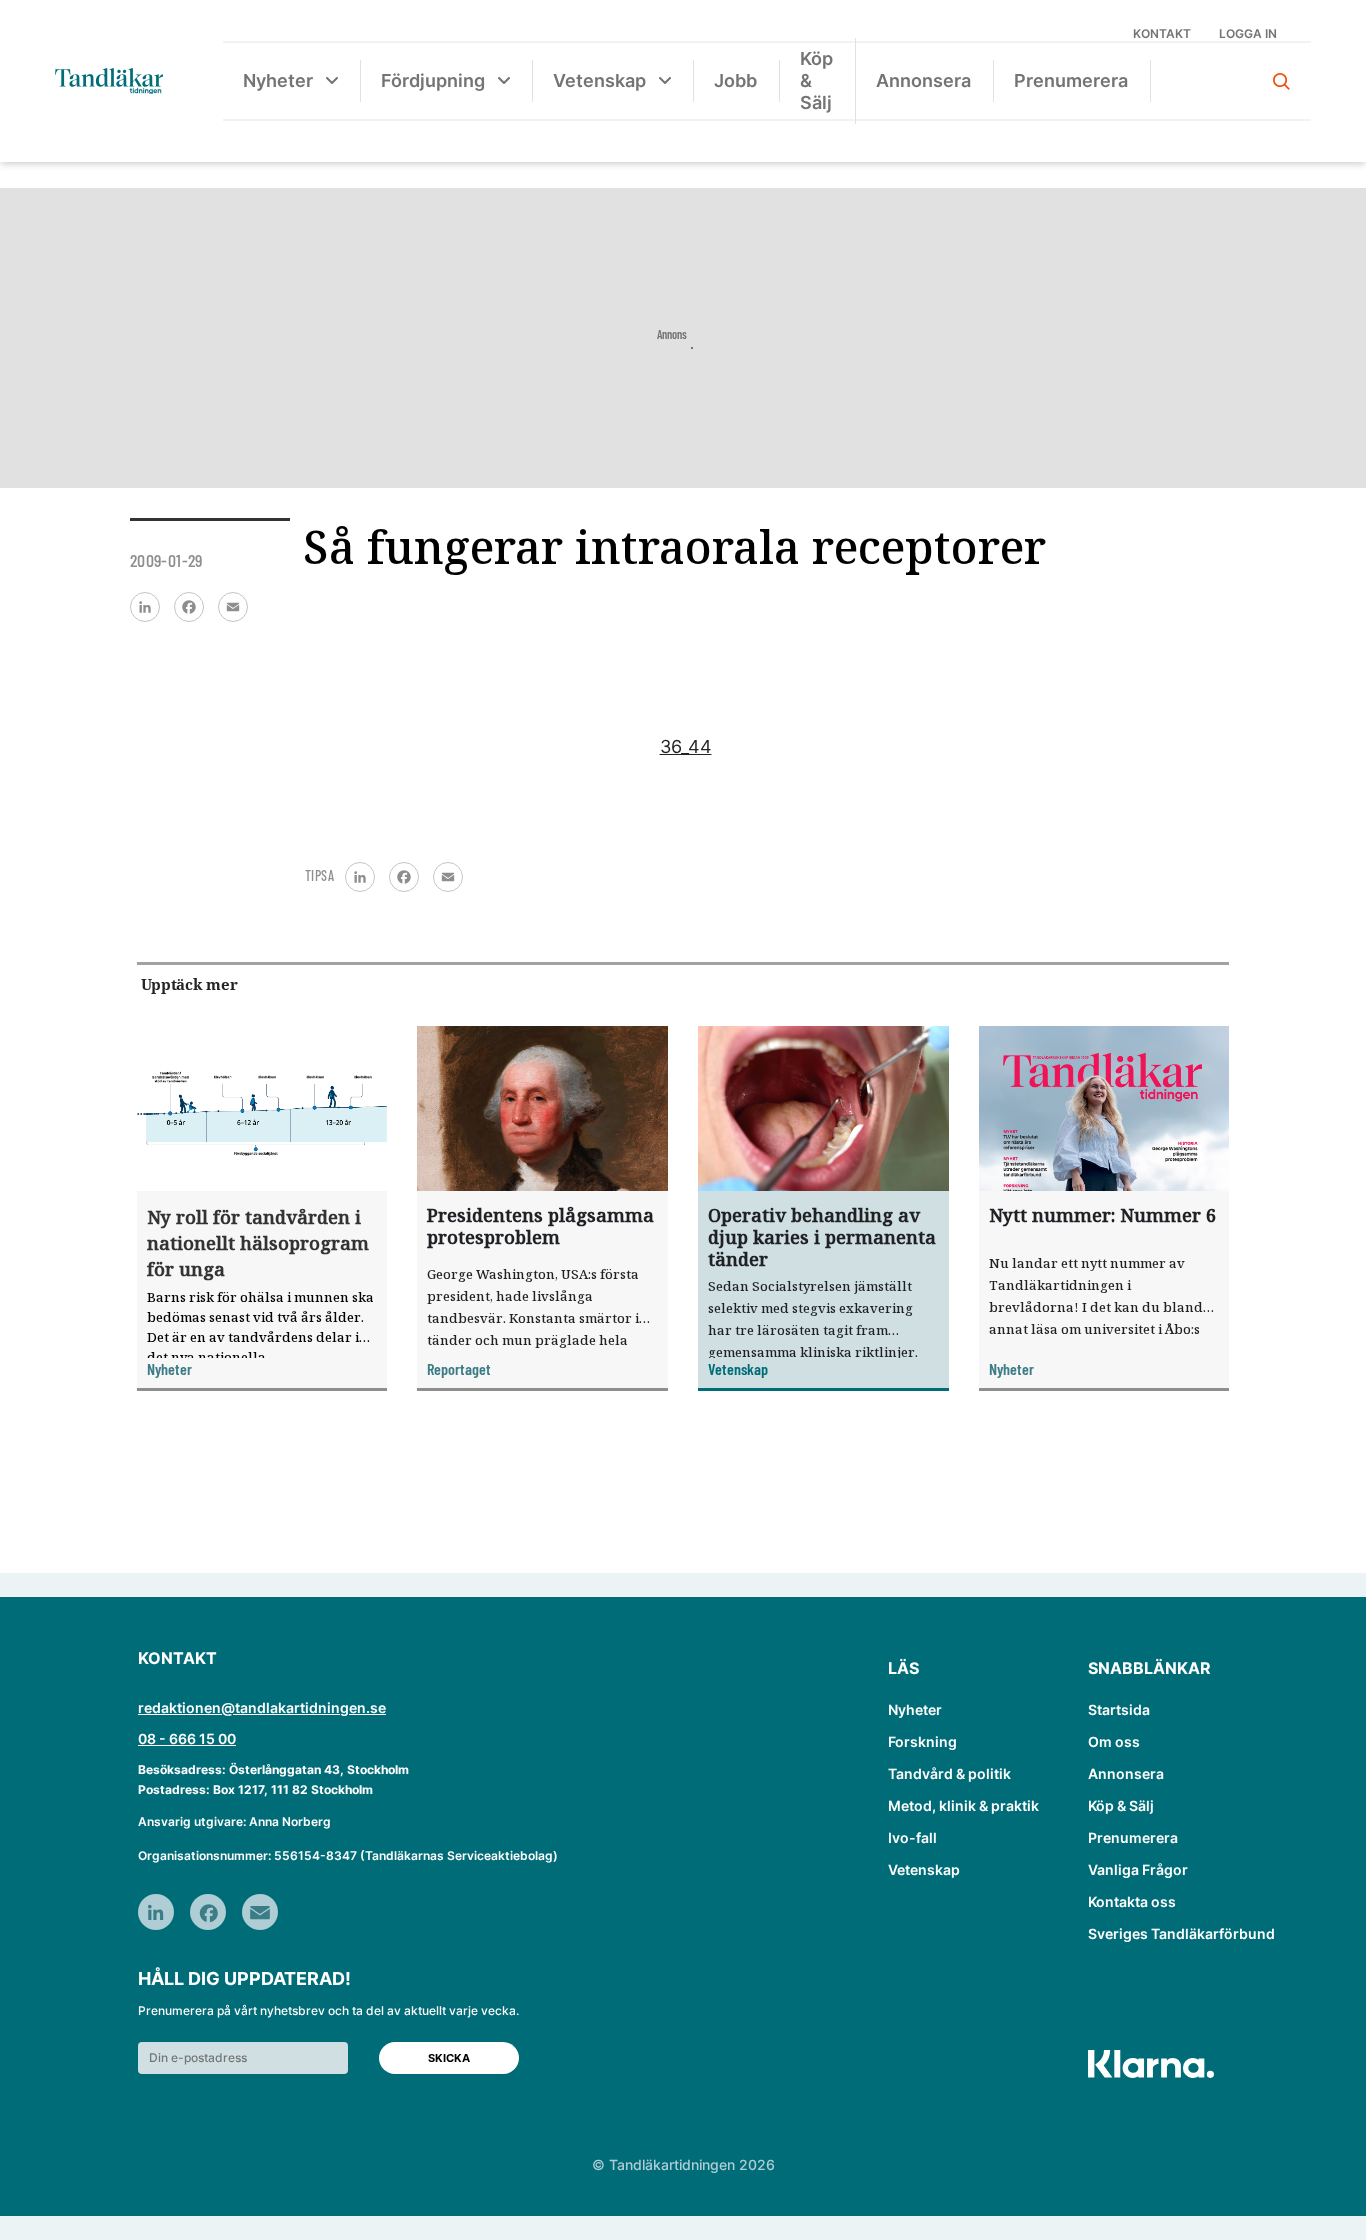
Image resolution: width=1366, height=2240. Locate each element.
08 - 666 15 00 (187, 1738)
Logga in (1248, 33)
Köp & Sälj (816, 80)
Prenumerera (1071, 80)
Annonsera (923, 80)
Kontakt (1162, 33)
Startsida (1119, 1709)
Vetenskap (599, 80)
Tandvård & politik (949, 1773)
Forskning (922, 1741)
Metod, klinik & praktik (963, 1805)
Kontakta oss (1132, 1901)
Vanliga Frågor (1138, 1869)
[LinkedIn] (145, 607)
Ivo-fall (912, 1837)
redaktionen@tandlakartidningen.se (262, 1707)
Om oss (1114, 1741)
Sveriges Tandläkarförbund (1181, 1933)
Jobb (735, 80)
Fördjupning (433, 80)
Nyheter (278, 80)
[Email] (233, 607)
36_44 (686, 746)
